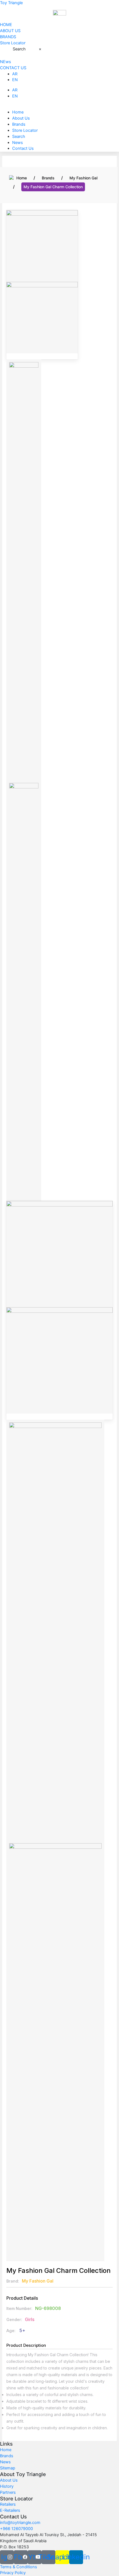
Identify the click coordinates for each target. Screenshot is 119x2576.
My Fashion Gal (83, 178)
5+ (22, 2330)
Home (18, 112)
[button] (59, 106)
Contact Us (23, 148)
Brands (19, 124)
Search (19, 49)
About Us (21, 118)
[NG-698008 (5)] (42, 317)
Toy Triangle (11, 3)
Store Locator (25, 130)
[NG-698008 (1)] (42, 246)
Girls (30, 2319)
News (18, 143)
